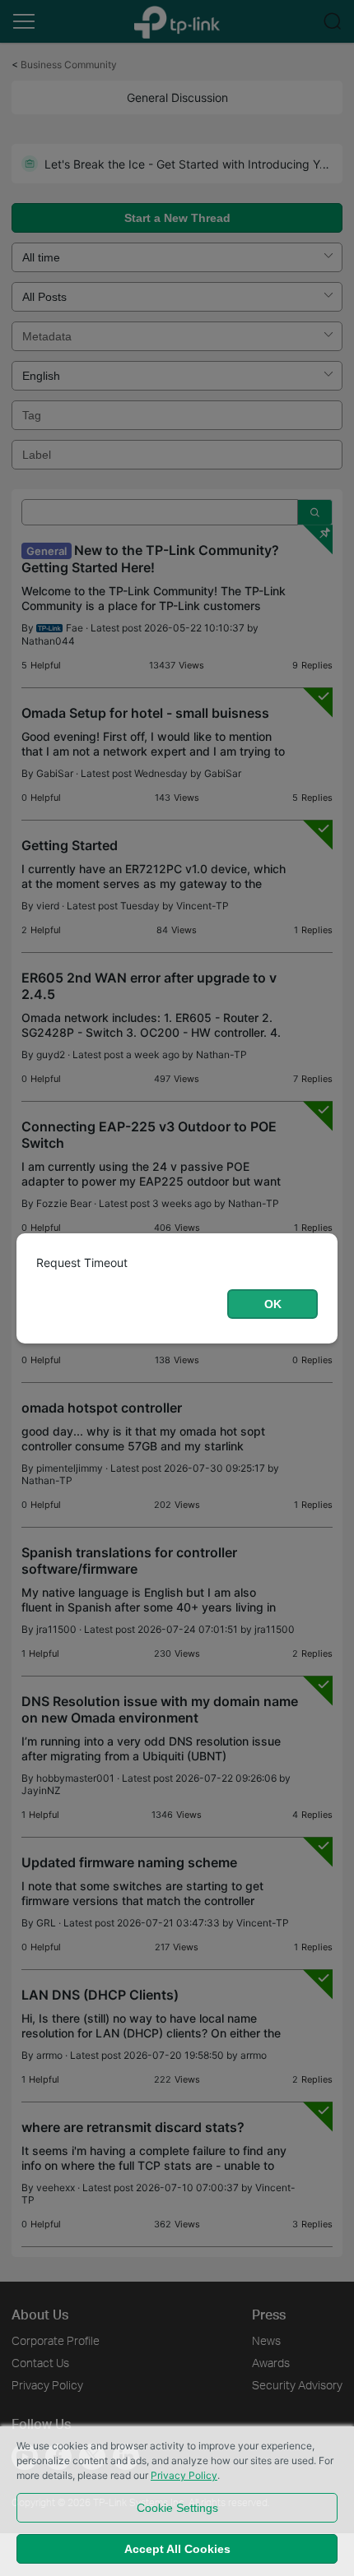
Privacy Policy (184, 2475)
